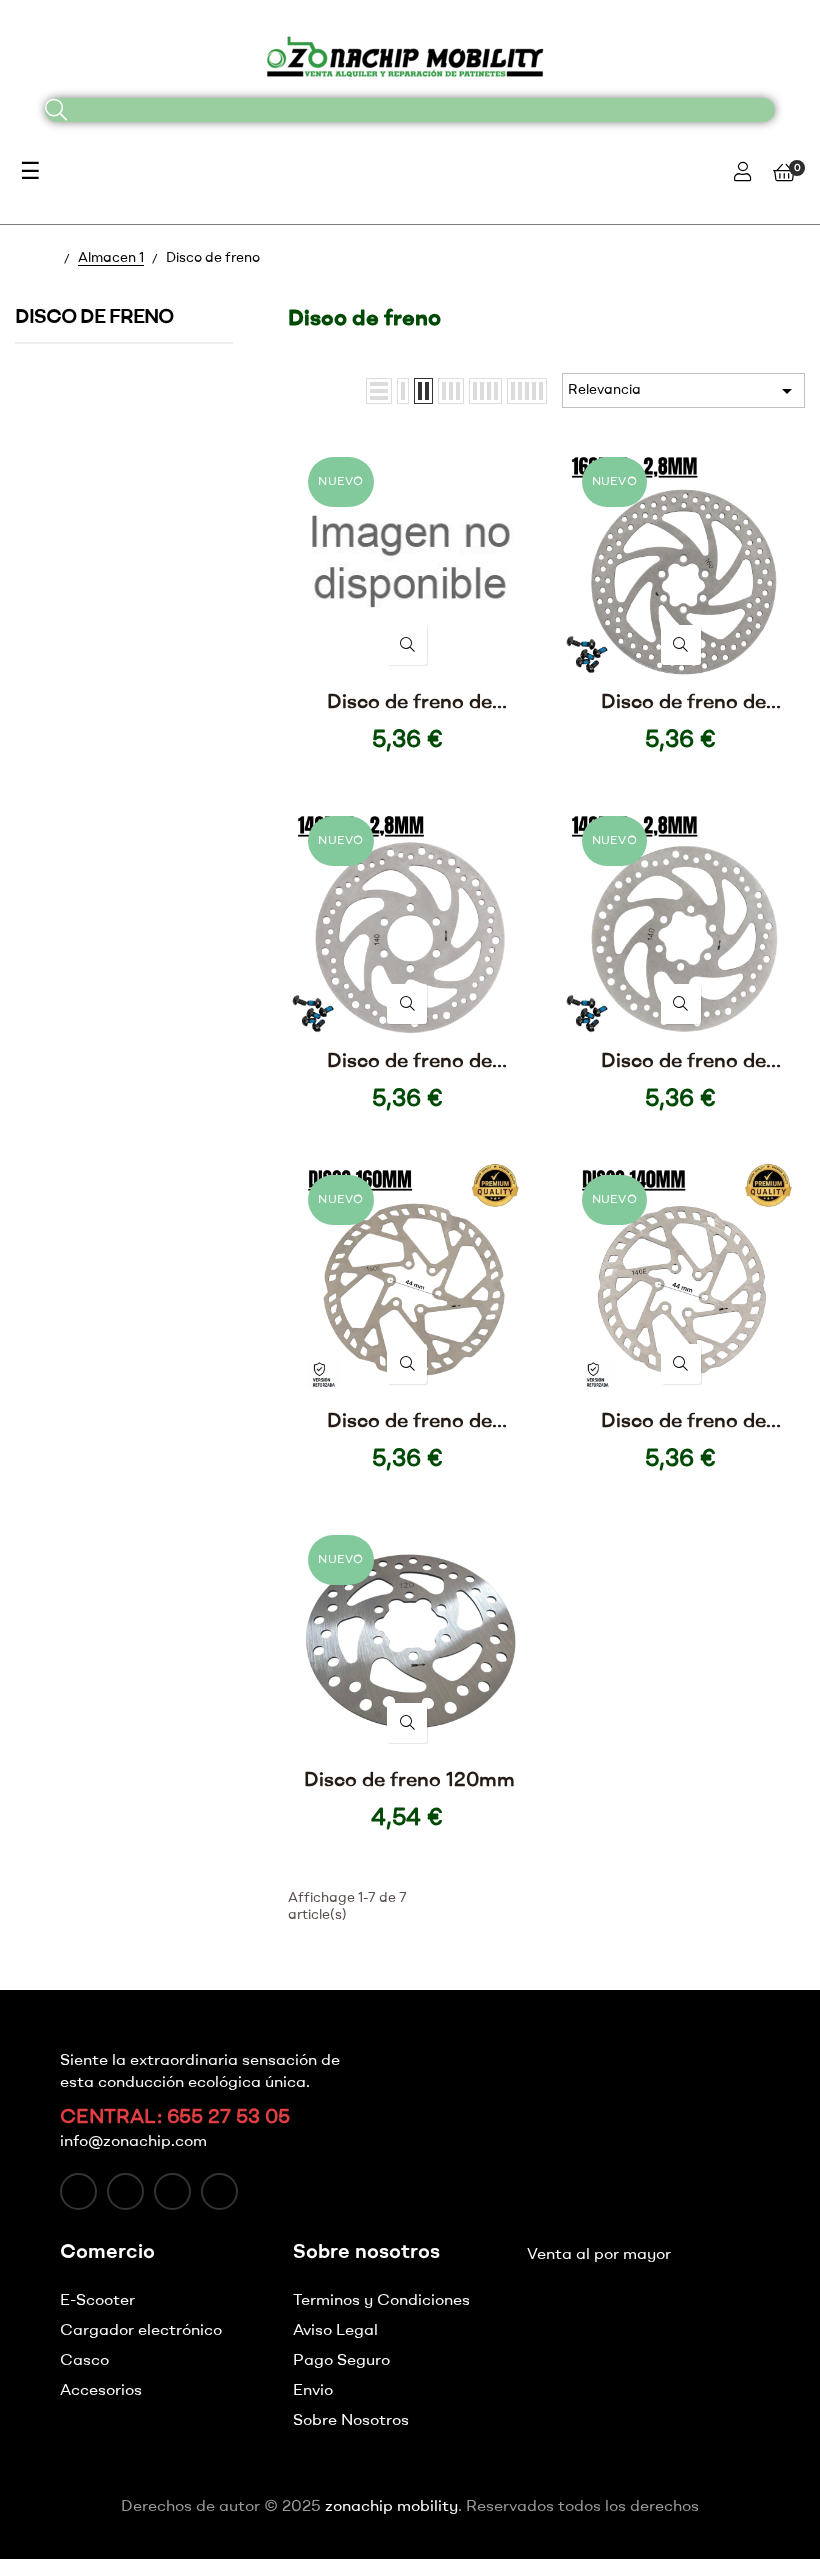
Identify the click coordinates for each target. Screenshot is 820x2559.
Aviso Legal (335, 2331)
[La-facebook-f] (78, 2191)
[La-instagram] (172, 2191)
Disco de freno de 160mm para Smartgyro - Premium (410, 1423)
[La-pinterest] (219, 2191)
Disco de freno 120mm (409, 1781)
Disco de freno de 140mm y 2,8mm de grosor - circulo (409, 1063)
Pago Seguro (341, 2361)
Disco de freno (94, 318)
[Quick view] (407, 645)
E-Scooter (97, 2301)
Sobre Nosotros (351, 2421)
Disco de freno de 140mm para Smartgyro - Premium (683, 1423)
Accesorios (101, 2391)
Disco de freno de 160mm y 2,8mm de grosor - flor (683, 704)
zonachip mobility (391, 2507)
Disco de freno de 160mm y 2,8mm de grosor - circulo (409, 704)
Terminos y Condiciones (381, 2301)
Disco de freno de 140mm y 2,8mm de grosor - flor (683, 1063)
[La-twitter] (125, 2191)
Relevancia (683, 391)
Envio (313, 2391)
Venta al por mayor (599, 2255)
